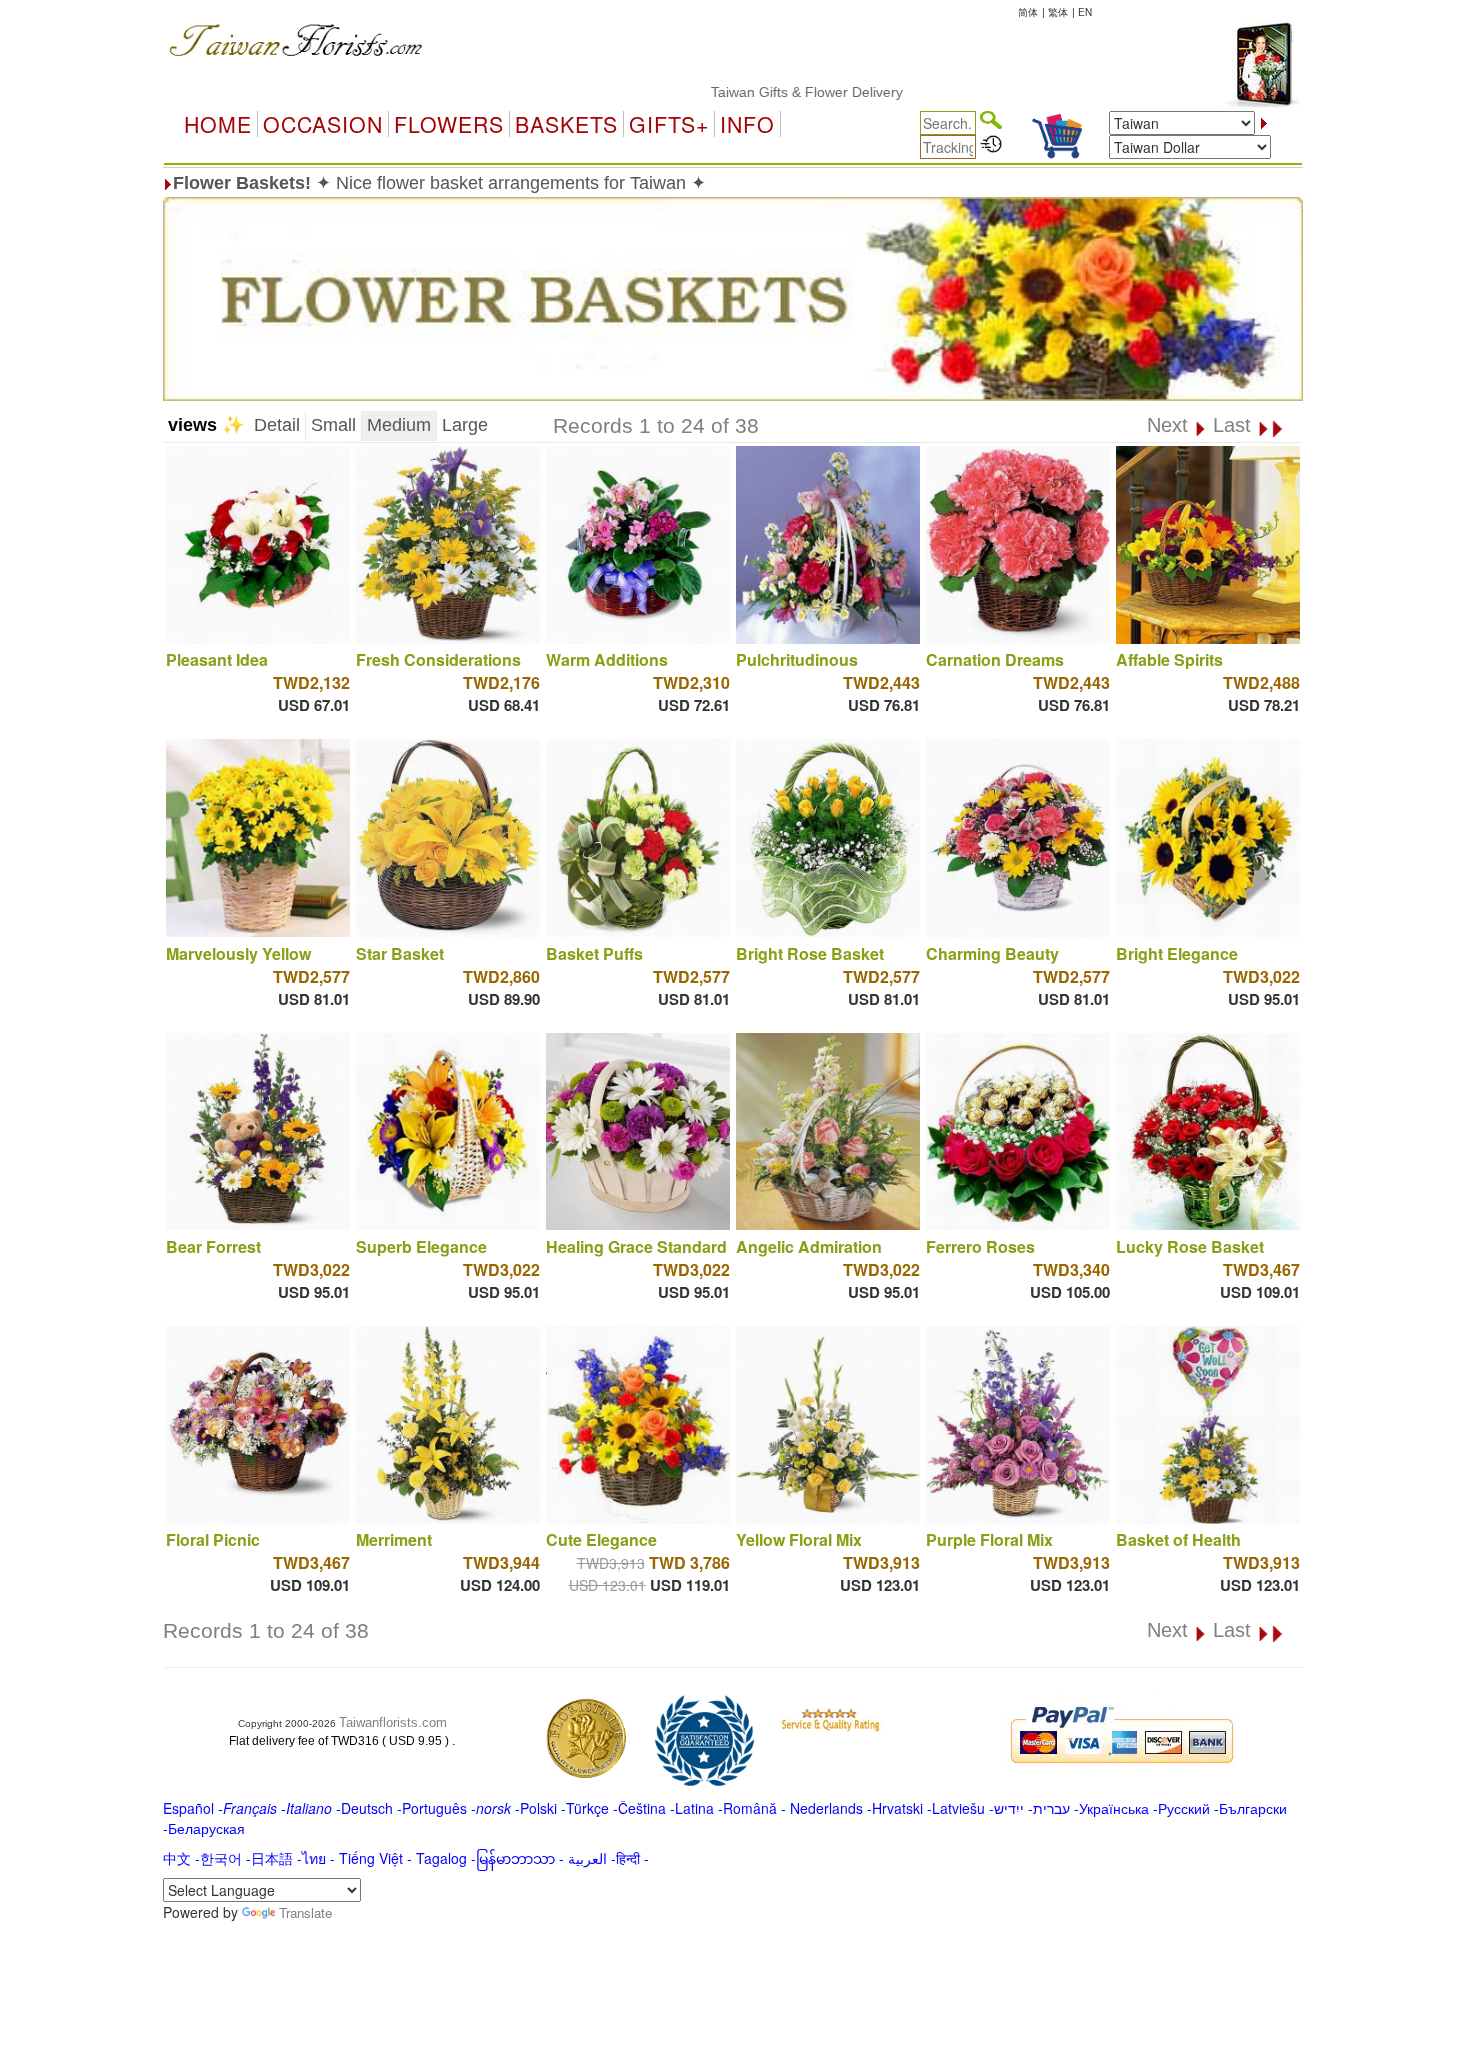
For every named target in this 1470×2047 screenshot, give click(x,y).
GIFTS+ (669, 124)
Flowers (449, 124)
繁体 (1058, 12)
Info (747, 124)
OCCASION (323, 124)
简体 (1028, 12)
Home (218, 124)
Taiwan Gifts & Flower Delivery (752, 92)
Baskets (566, 124)
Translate (305, 1912)
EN (1085, 12)
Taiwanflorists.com (393, 1722)
